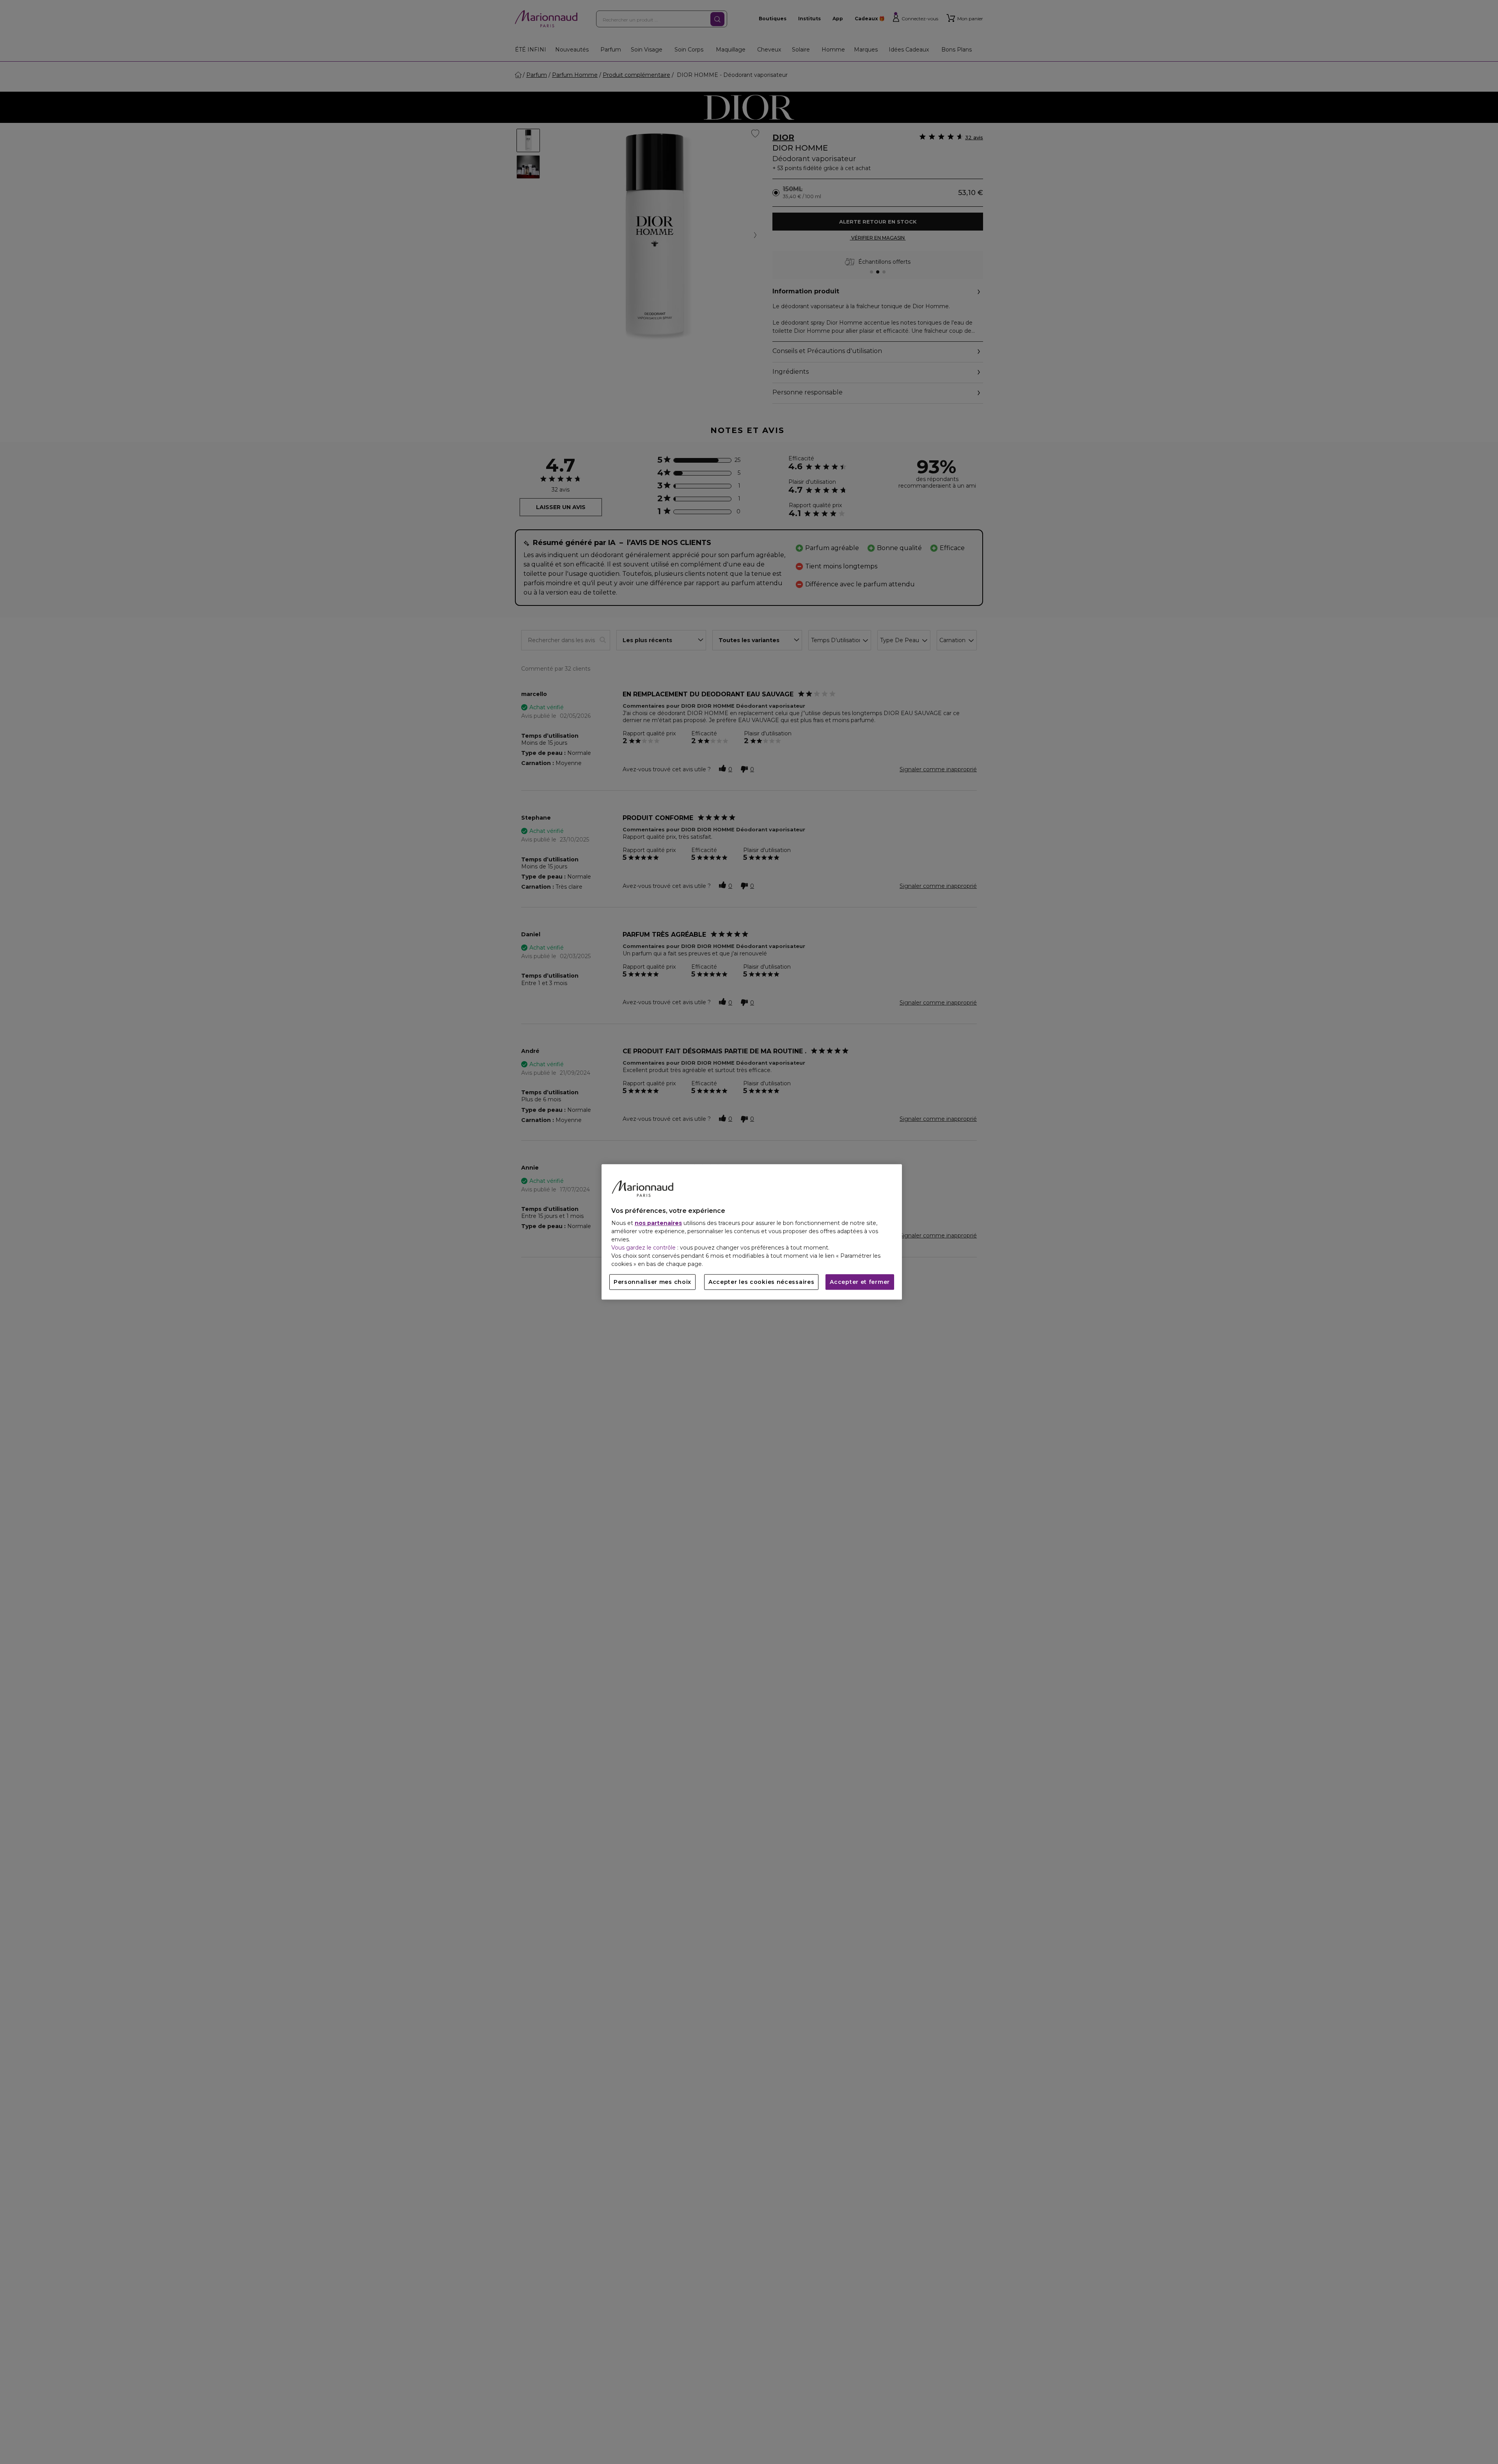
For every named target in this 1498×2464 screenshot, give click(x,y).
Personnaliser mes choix (652, 1282)
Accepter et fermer (860, 1282)
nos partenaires (658, 1223)
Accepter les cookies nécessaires (761, 1282)
